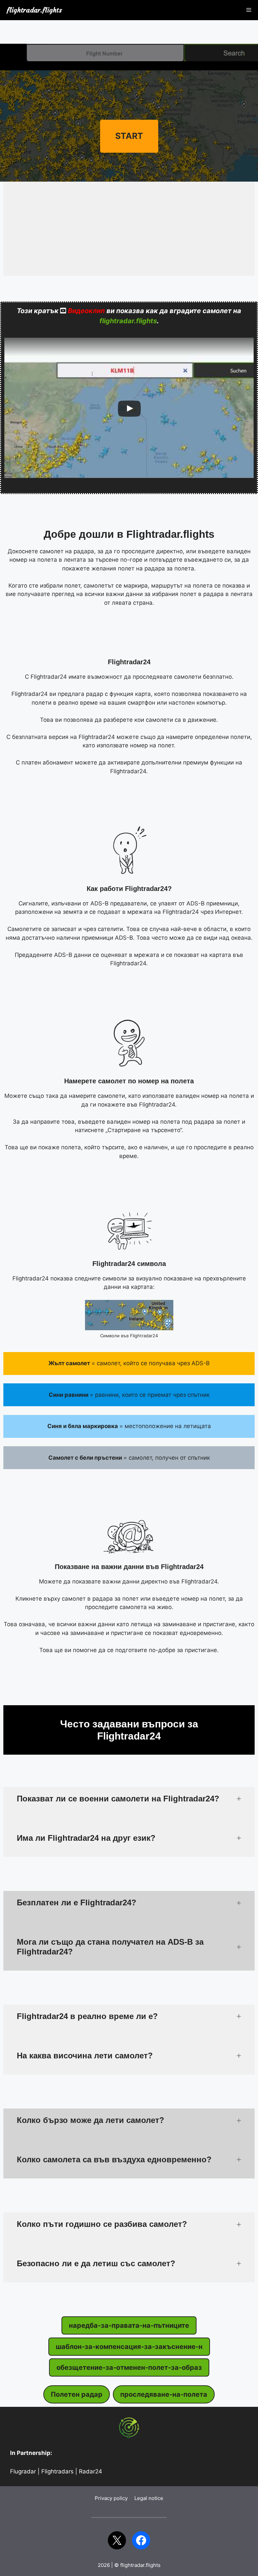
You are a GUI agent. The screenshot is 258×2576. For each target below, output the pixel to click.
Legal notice (149, 2498)
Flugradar (23, 2471)
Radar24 (91, 2471)
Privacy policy (111, 2498)
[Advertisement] (129, 34)
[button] (129, 1799)
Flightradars (57, 2471)
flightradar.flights (34, 10)
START (129, 136)
